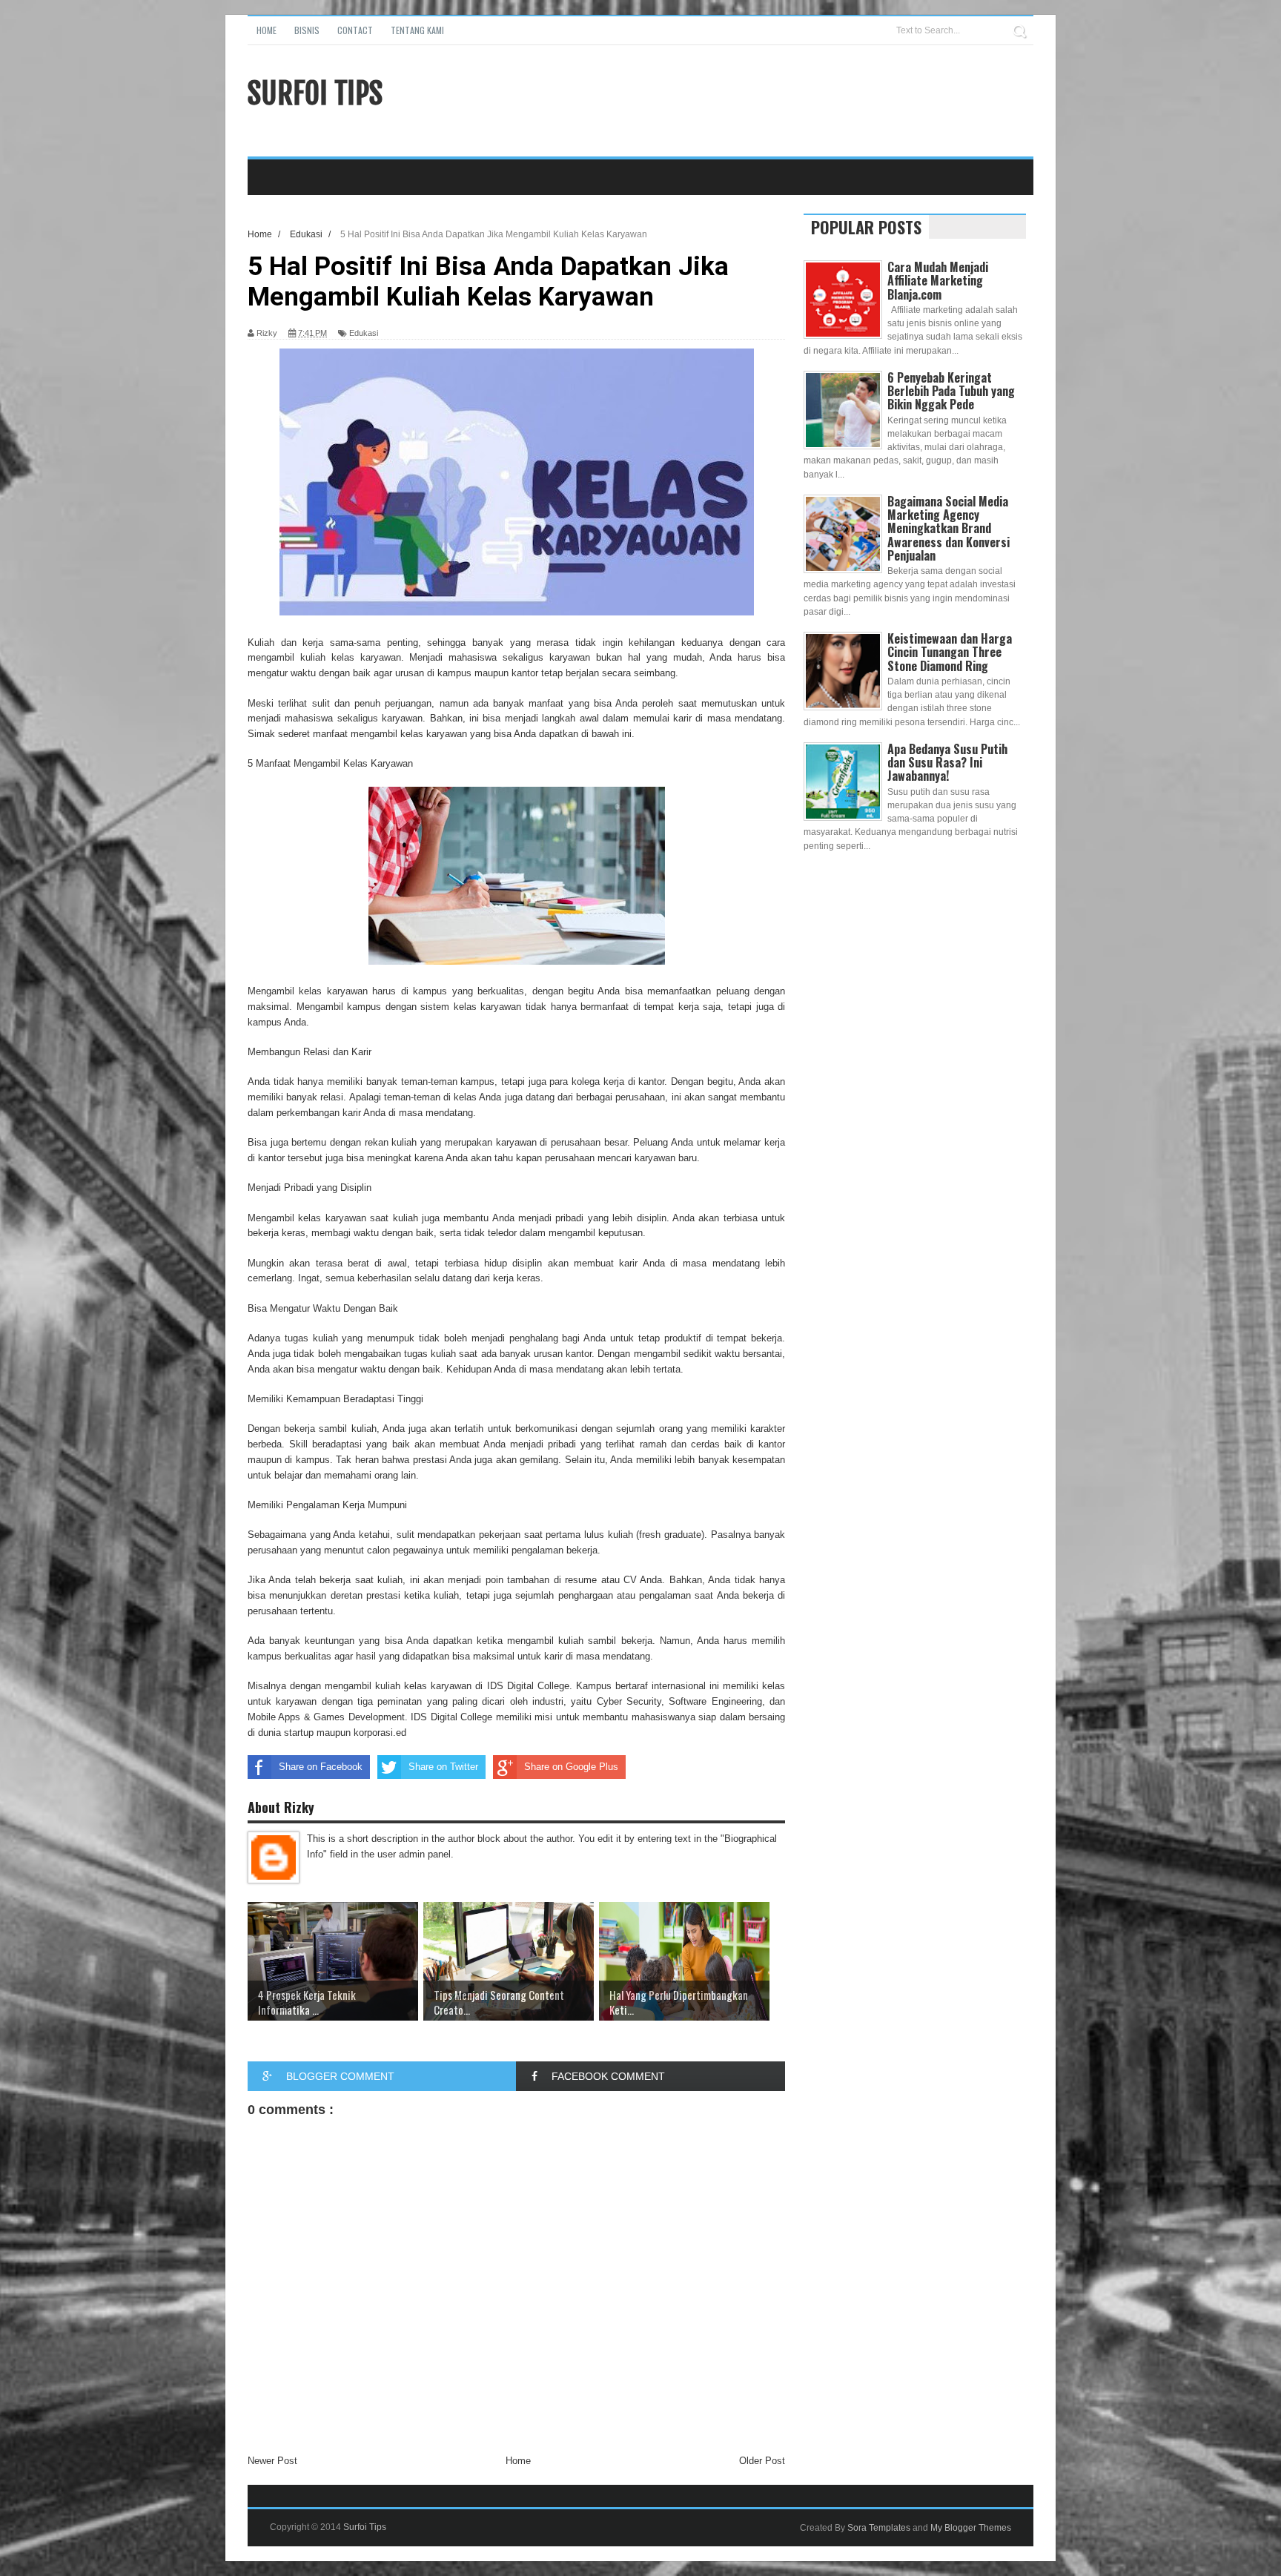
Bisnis (307, 30)
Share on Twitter (443, 1767)
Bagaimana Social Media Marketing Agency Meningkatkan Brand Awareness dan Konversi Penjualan (949, 528)
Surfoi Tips (315, 93)
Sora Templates (879, 2528)
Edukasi (364, 333)
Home (267, 30)
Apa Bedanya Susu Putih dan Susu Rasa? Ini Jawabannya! (947, 762)
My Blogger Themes (971, 2528)
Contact (355, 30)
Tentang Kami (417, 30)
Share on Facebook (321, 1767)
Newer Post (272, 2461)
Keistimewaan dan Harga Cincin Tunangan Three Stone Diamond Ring (950, 652)
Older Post (762, 2461)
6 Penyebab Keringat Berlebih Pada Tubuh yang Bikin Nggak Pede (951, 391)
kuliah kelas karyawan (351, 657)
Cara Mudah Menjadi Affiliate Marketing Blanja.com (938, 280)
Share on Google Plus (571, 1767)
